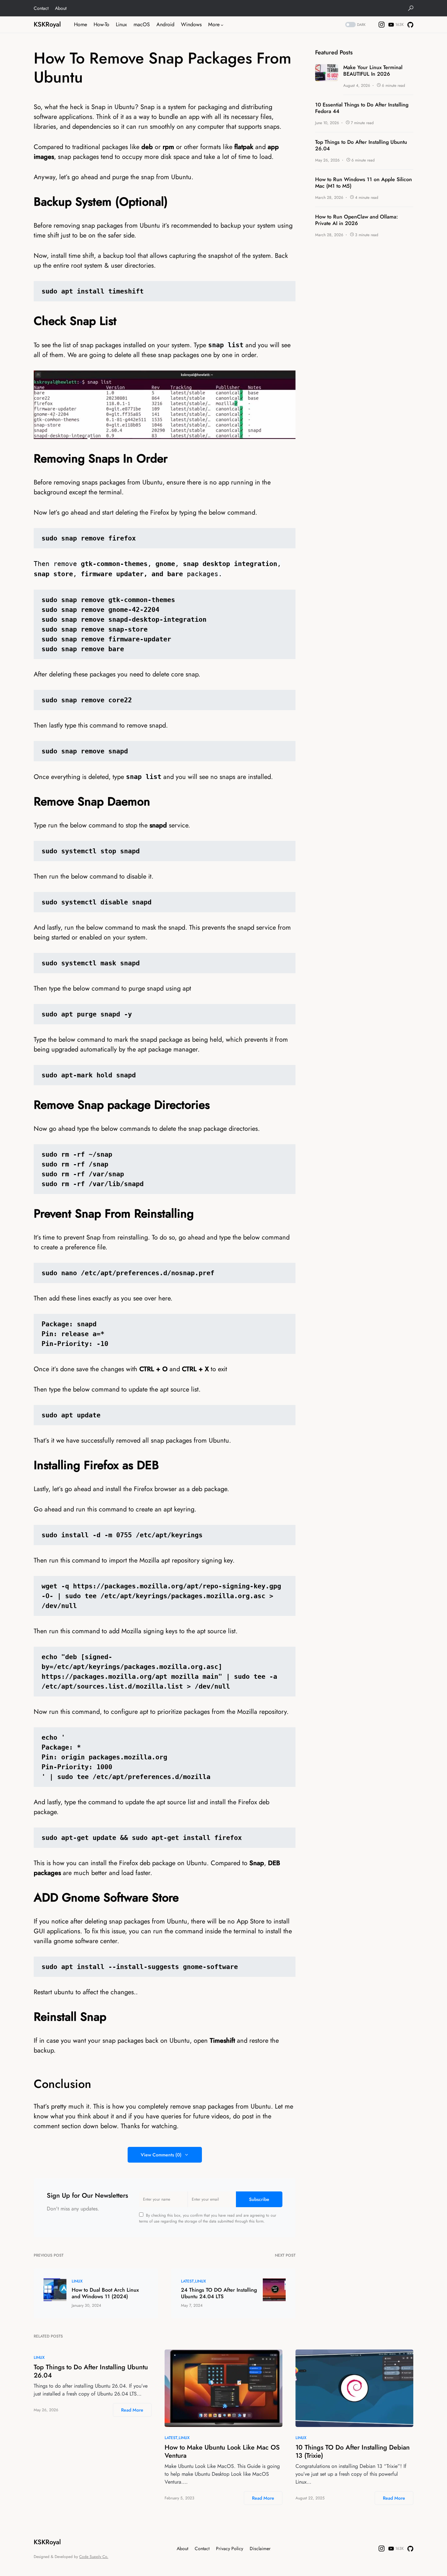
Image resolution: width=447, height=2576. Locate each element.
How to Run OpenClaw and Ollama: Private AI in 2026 (357, 220)
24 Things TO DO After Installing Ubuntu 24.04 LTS (219, 2293)
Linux (77, 2281)
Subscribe (259, 2199)
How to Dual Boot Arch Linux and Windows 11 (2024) (105, 2293)
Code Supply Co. (94, 2557)
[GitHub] (410, 25)
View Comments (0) (161, 2155)
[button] (411, 8)
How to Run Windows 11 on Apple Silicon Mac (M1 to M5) (364, 183)
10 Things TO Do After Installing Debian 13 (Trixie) (353, 2452)
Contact (41, 8)
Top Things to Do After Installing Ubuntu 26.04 (361, 145)
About (61, 8)
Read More (132, 2410)
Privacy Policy (230, 2548)
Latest (187, 2281)
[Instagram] (382, 25)
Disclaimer (260, 2548)
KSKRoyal (47, 24)
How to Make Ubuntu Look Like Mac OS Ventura (222, 2452)
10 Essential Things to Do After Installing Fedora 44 (362, 108)
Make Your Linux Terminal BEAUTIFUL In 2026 (373, 71)
